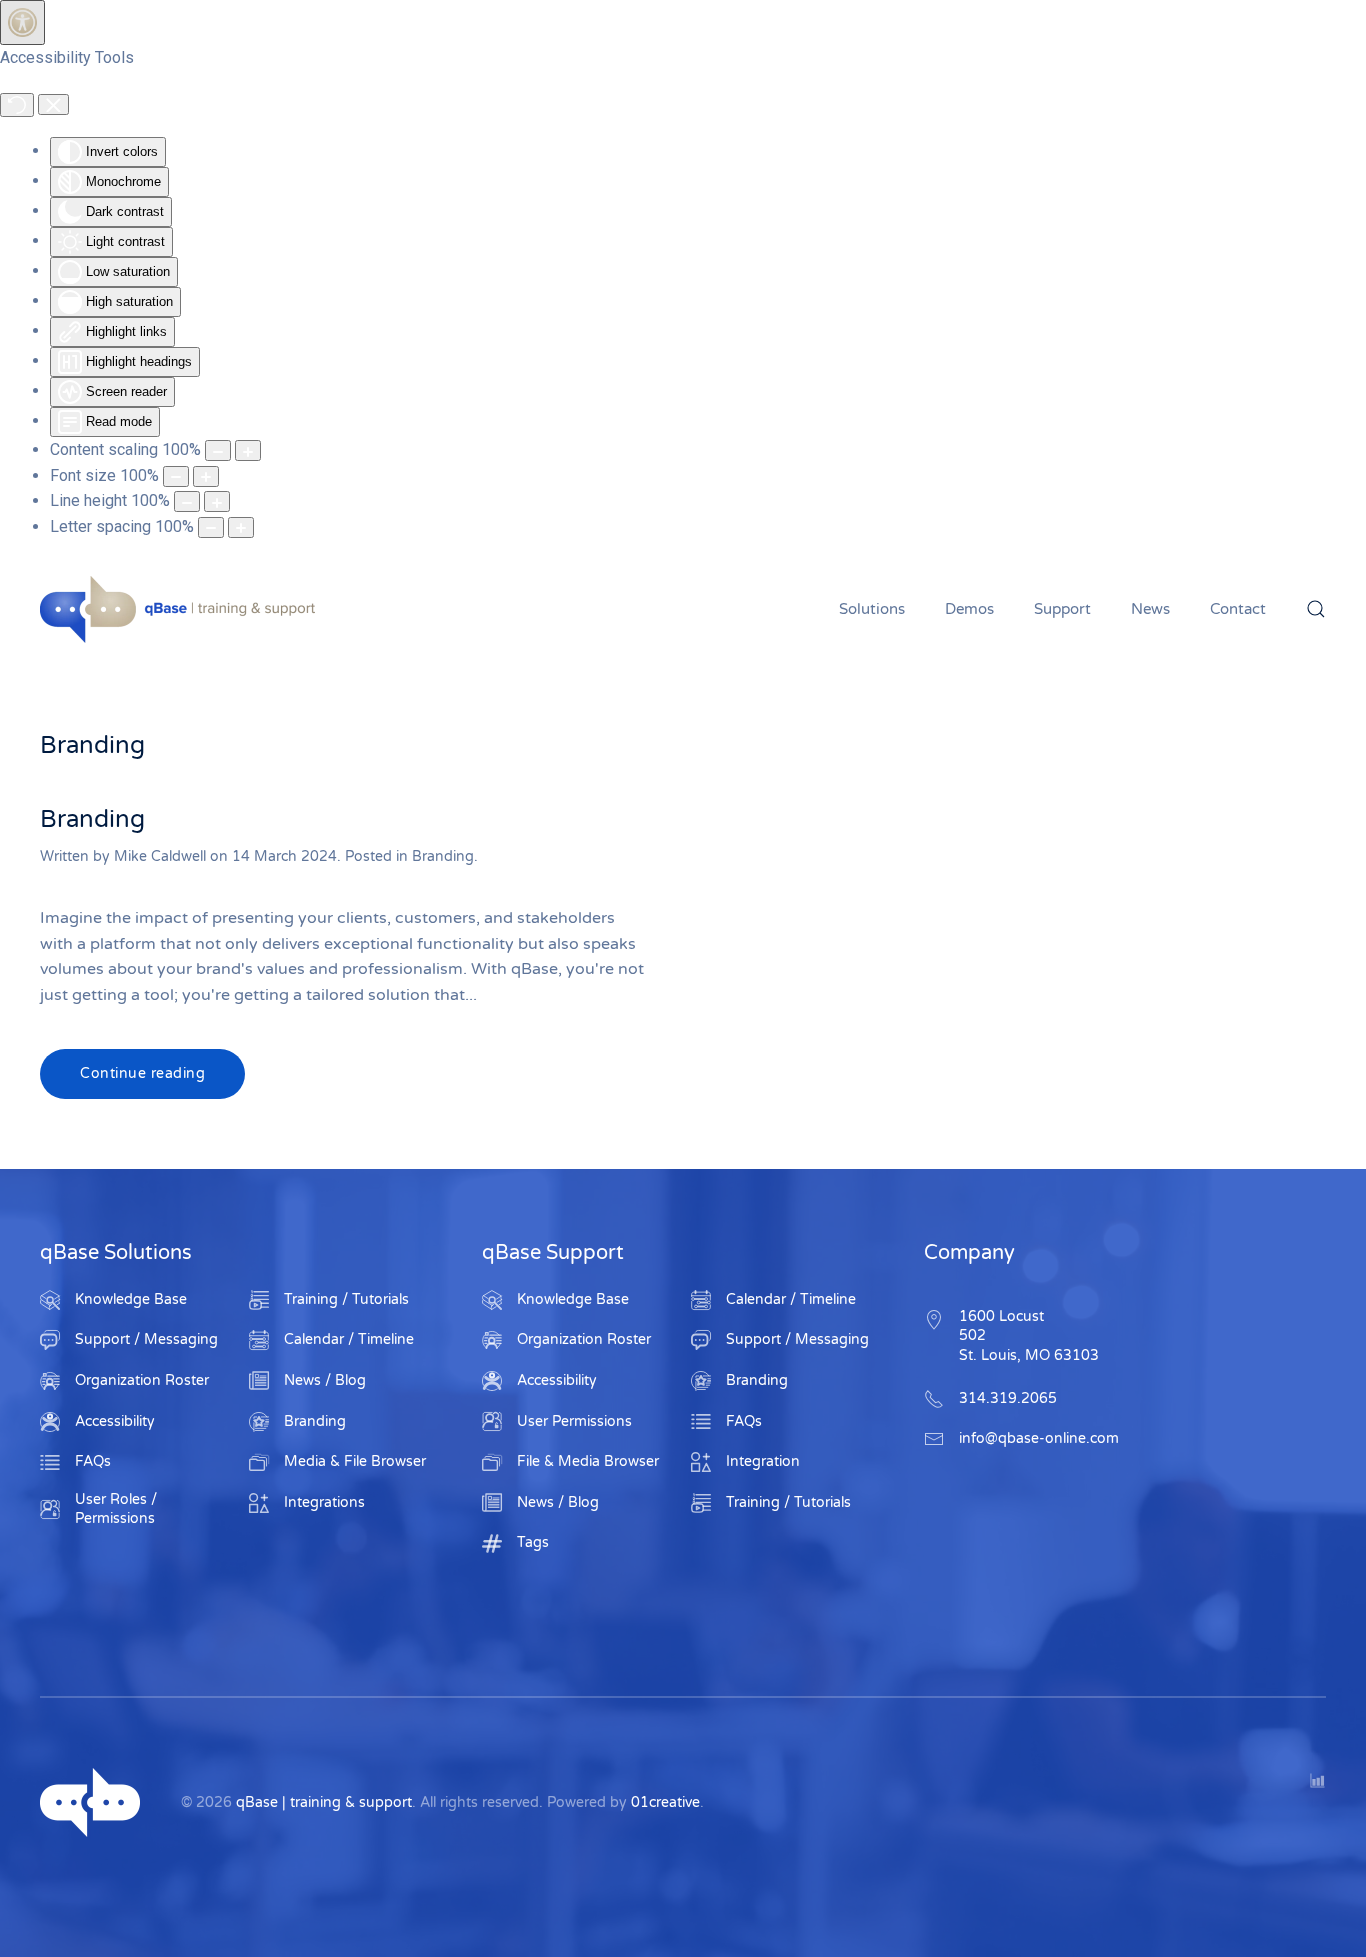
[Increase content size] (248, 450)
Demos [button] (969, 609)
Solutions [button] (872, 609)
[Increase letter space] (241, 527)
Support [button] (1062, 609)
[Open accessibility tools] (22, 22)
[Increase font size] (206, 476)
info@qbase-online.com (1039, 1438)
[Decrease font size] (176, 476)
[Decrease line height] (187, 501)
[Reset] (17, 105)
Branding (92, 819)
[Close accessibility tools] (53, 105)
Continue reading (142, 1073)
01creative (665, 1802)
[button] (1316, 609)
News (1150, 609)
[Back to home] (180, 609)
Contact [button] (1238, 609)
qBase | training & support (324, 1802)
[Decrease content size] (218, 450)
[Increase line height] (217, 501)
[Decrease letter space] (211, 527)
